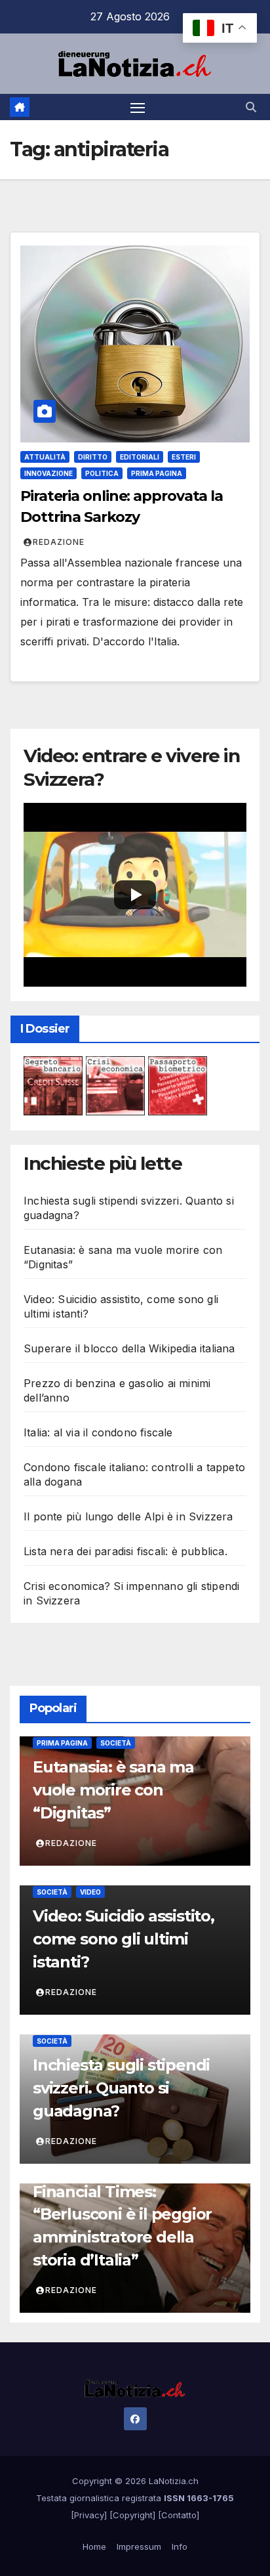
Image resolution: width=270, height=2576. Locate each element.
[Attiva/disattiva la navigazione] (138, 107)
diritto (93, 457)
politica (102, 473)
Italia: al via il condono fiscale (98, 1432)
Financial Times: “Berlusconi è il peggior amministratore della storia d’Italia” (122, 2226)
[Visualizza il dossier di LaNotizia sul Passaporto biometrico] (178, 1085)
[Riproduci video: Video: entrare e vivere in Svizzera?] (135, 894)
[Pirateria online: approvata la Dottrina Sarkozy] (135, 344)
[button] (251, 107)
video (90, 1892)
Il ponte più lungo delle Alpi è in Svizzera (128, 1516)
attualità (45, 457)
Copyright (133, 2515)
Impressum (139, 2546)
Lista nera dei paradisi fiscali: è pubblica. (125, 1551)
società (116, 1743)
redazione (59, 542)
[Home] (20, 107)
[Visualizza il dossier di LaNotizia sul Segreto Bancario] (53, 1085)
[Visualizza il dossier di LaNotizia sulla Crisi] (115, 1085)
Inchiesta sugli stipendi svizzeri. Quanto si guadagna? (121, 2088)
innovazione (48, 473)
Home (94, 2546)
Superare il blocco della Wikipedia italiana (129, 1348)
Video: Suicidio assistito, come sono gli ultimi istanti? (124, 1939)
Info (180, 2546)
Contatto (179, 2515)
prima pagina (157, 473)
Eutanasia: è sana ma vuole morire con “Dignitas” (113, 1790)
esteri (184, 457)
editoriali (140, 457)
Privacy (89, 2515)
